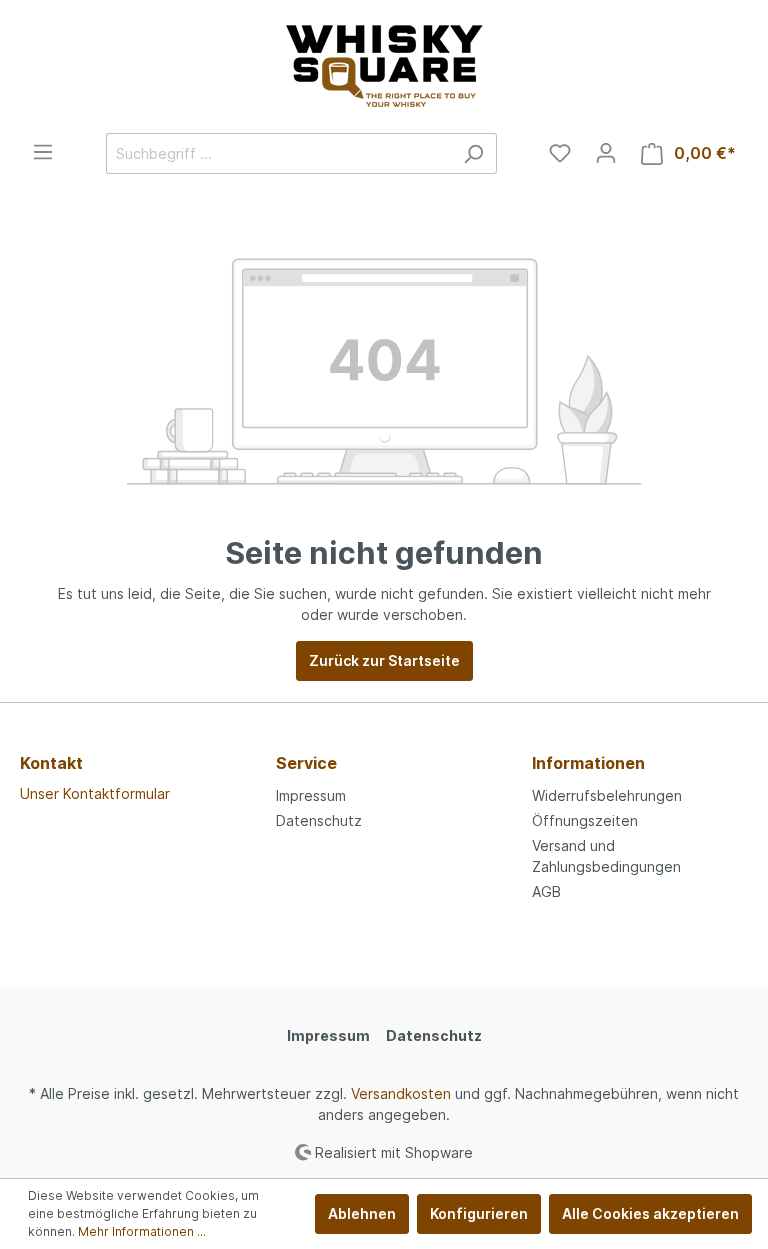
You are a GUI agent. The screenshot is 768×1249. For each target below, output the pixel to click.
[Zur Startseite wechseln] (384, 66)
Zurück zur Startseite (384, 660)
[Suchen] (473, 153)
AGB (546, 891)
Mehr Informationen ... (142, 1231)
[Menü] (43, 152)
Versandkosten (401, 1093)
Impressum (311, 795)
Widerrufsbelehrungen (607, 795)
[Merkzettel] (560, 153)
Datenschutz (319, 820)
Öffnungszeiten (585, 820)
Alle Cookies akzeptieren (650, 1213)
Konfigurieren (479, 1213)
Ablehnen (362, 1213)
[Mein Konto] (606, 153)
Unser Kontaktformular (95, 793)
